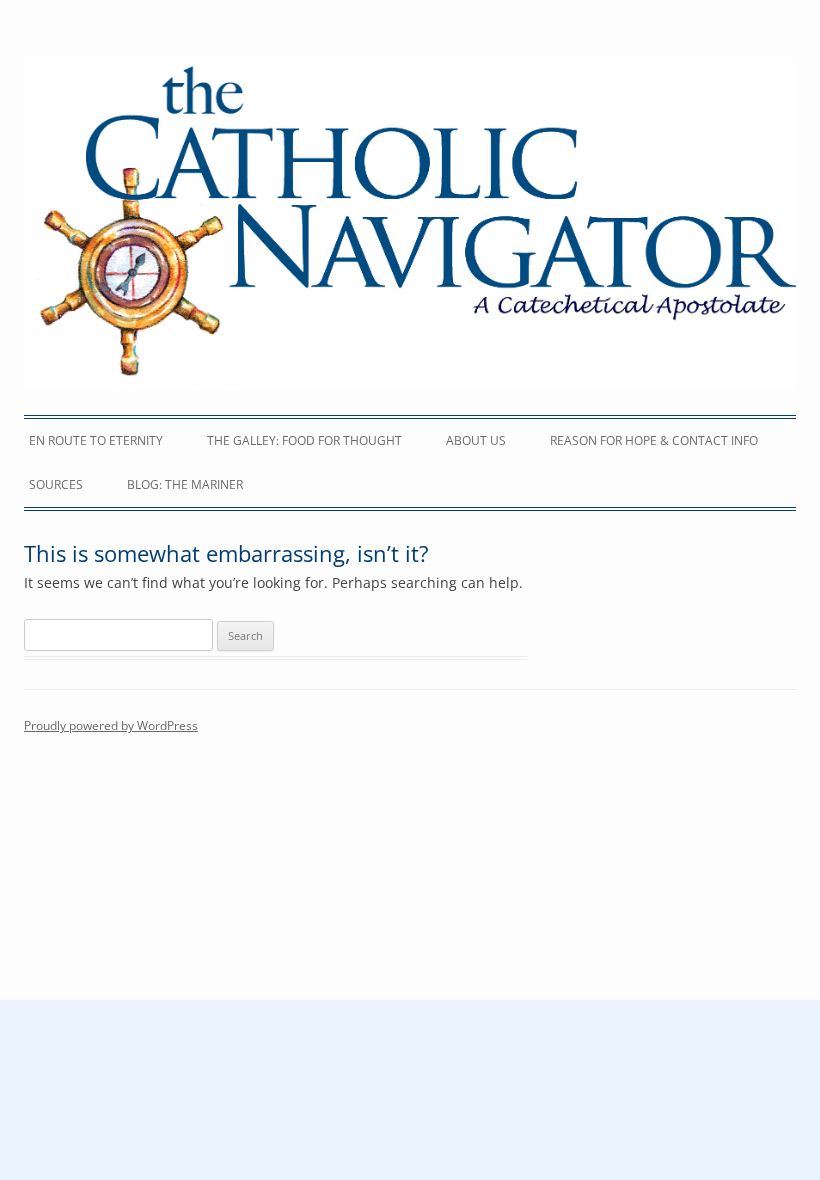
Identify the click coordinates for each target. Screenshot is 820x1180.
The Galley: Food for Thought (304, 440)
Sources (56, 484)
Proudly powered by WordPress (111, 725)
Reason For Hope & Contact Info (654, 440)
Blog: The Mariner (185, 484)
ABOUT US (476, 440)
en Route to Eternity (96, 440)
